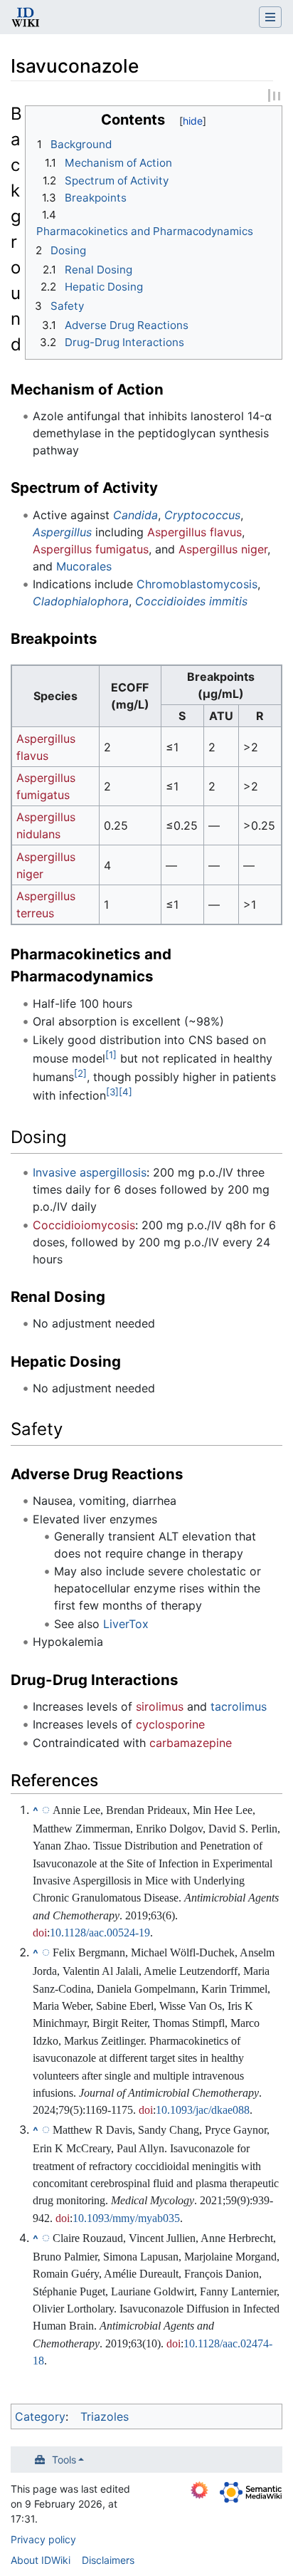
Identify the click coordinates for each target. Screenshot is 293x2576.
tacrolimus (239, 1706)
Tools (64, 2460)
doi (40, 1933)
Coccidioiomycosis (84, 1225)
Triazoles (105, 2416)
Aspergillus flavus (195, 532)
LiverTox (126, 1624)
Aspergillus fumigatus (91, 549)
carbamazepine (191, 1743)
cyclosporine (170, 1724)
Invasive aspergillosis (90, 1172)
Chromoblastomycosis (197, 584)
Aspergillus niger (223, 549)
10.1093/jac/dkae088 (203, 2110)
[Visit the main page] (26, 19)
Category (40, 2416)
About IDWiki (41, 2560)
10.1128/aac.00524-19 (100, 1933)
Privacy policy (43, 2539)
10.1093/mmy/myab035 (126, 2218)
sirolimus (160, 1706)
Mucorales (84, 566)
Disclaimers (108, 2560)
